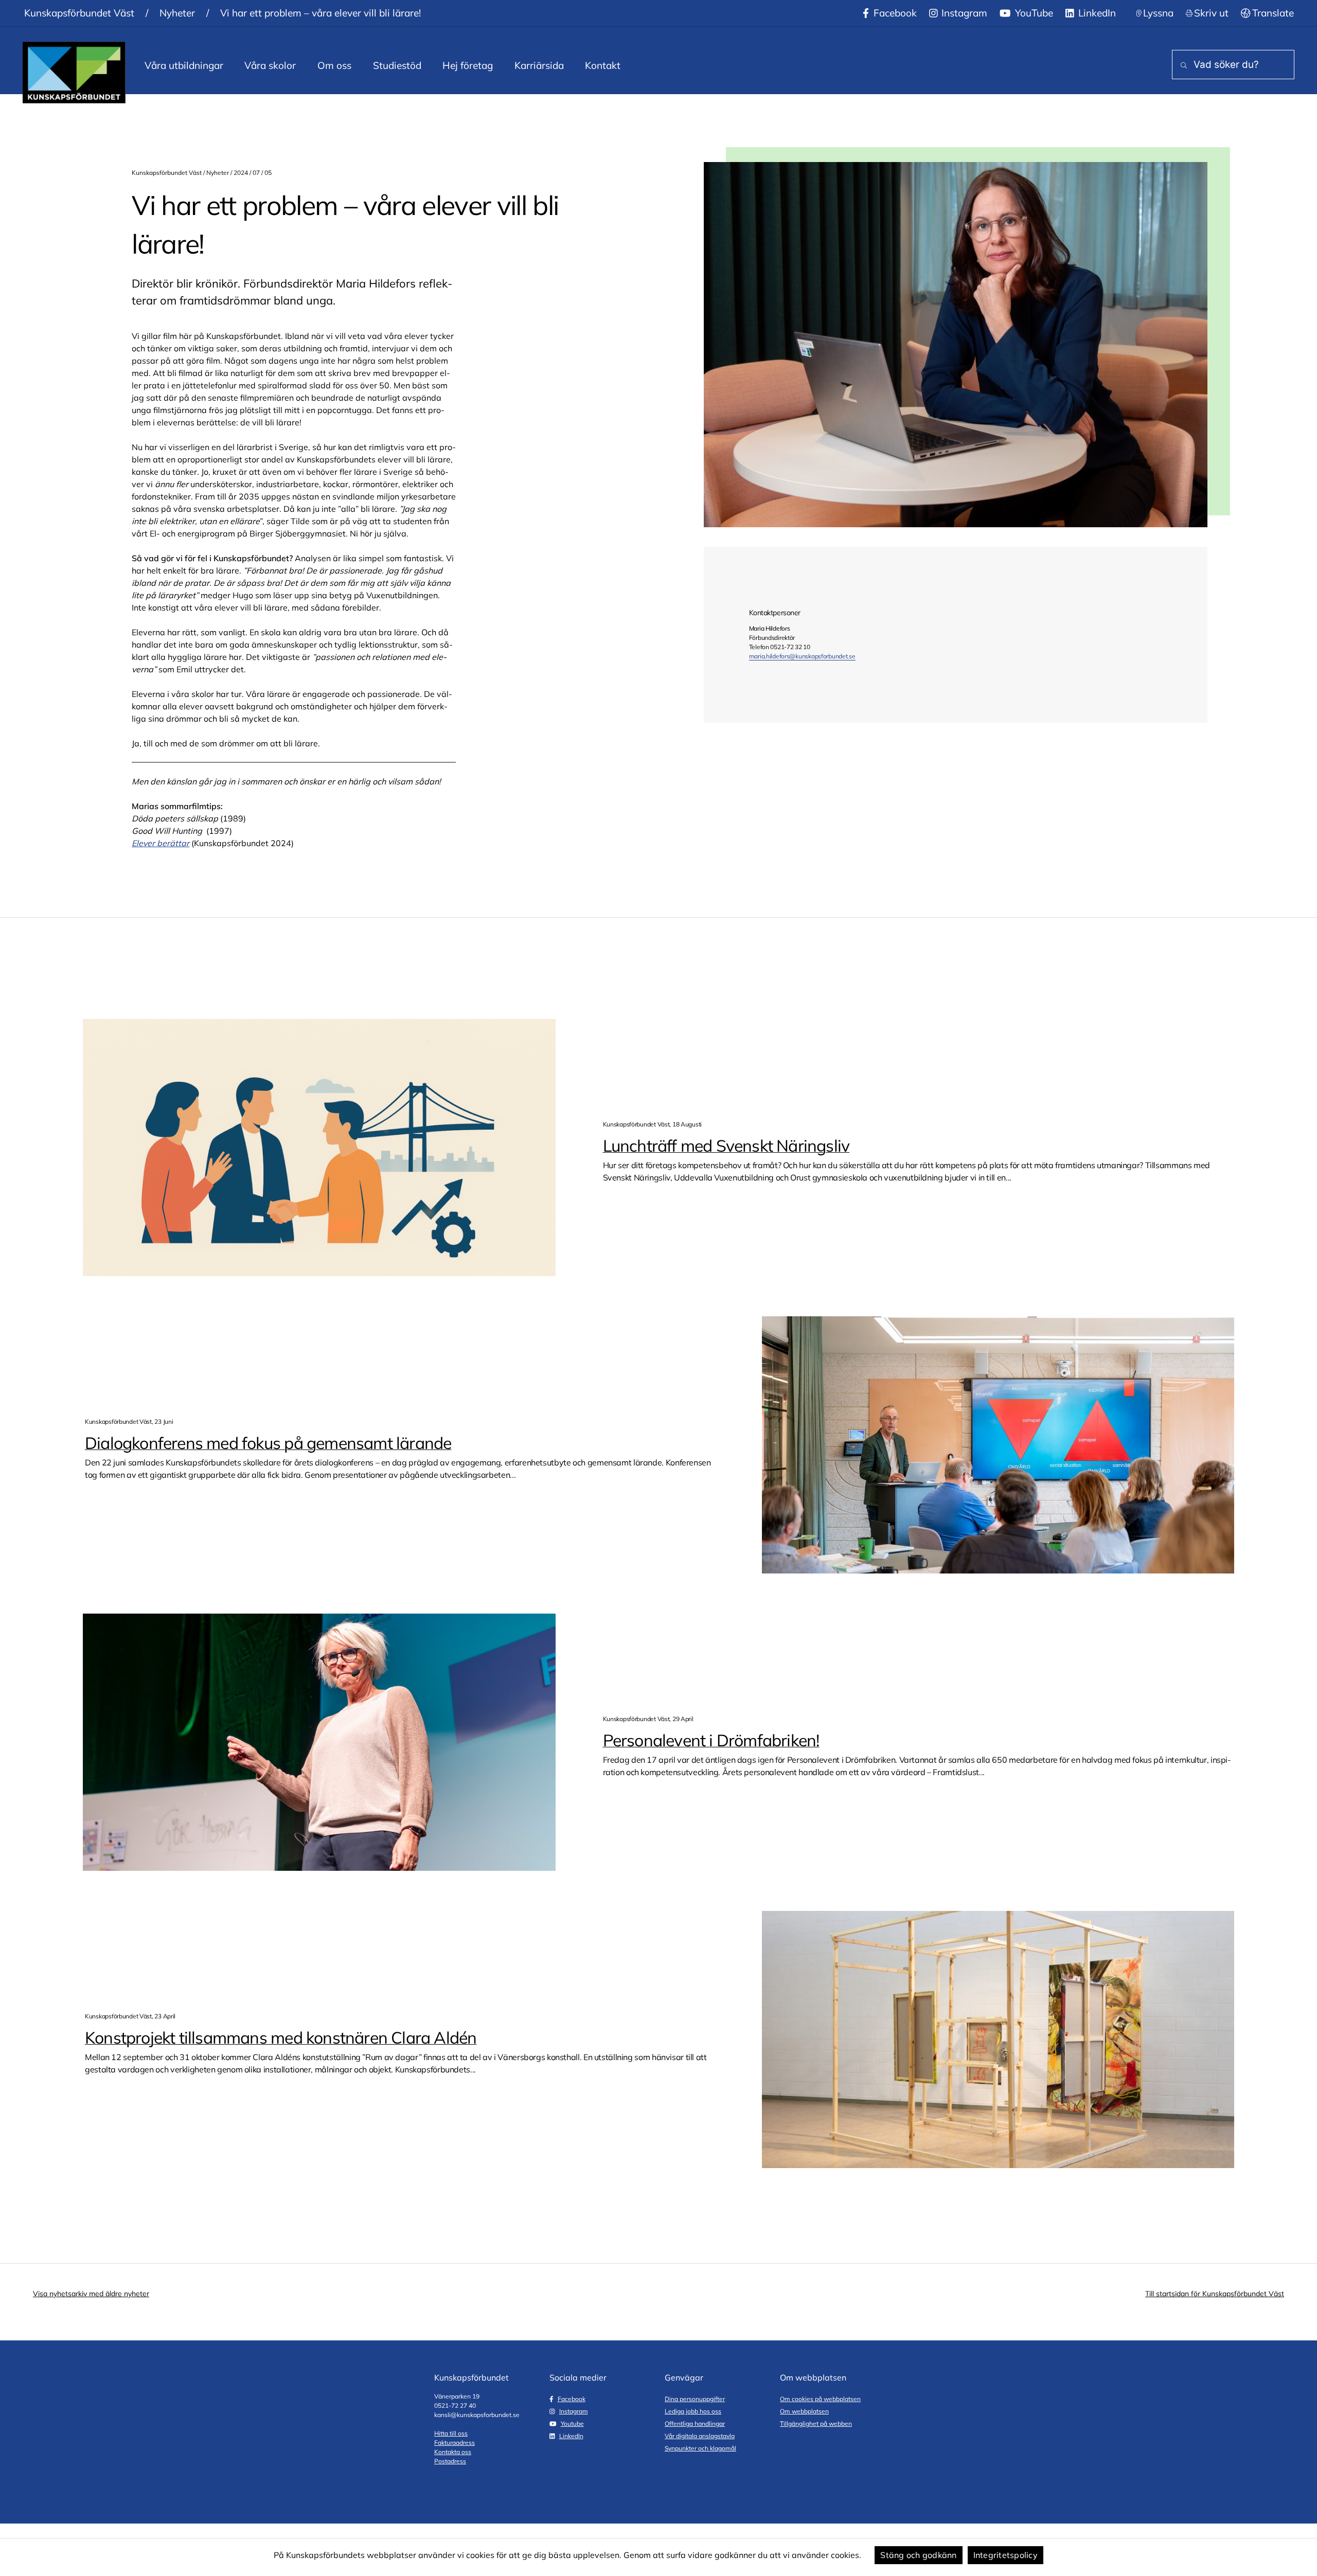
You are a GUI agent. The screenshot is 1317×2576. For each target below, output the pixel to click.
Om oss (334, 65)
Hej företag (468, 65)
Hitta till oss (451, 2433)
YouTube (1033, 13)
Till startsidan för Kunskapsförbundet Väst (1215, 2294)
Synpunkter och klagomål (700, 2448)
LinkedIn (1096, 13)
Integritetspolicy (1005, 2555)
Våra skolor (270, 65)
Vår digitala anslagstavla (700, 2436)
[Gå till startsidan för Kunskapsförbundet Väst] (74, 73)
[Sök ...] (1182, 66)
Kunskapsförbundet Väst (79, 13)
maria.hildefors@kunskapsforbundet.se (802, 656)
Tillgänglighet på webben (816, 2423)
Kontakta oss (453, 2452)
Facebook (894, 13)
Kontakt (603, 65)
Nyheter (177, 13)
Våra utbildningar (184, 65)
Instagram (963, 13)
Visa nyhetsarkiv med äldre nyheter (91, 2294)
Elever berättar (161, 843)
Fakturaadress (455, 2443)
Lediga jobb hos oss (693, 2411)
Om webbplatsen (804, 2411)
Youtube (572, 2423)
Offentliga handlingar (695, 2423)
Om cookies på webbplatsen (820, 2399)
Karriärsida (539, 65)
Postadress (450, 2461)
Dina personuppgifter (695, 2399)
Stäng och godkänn (918, 2555)
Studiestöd (397, 65)
